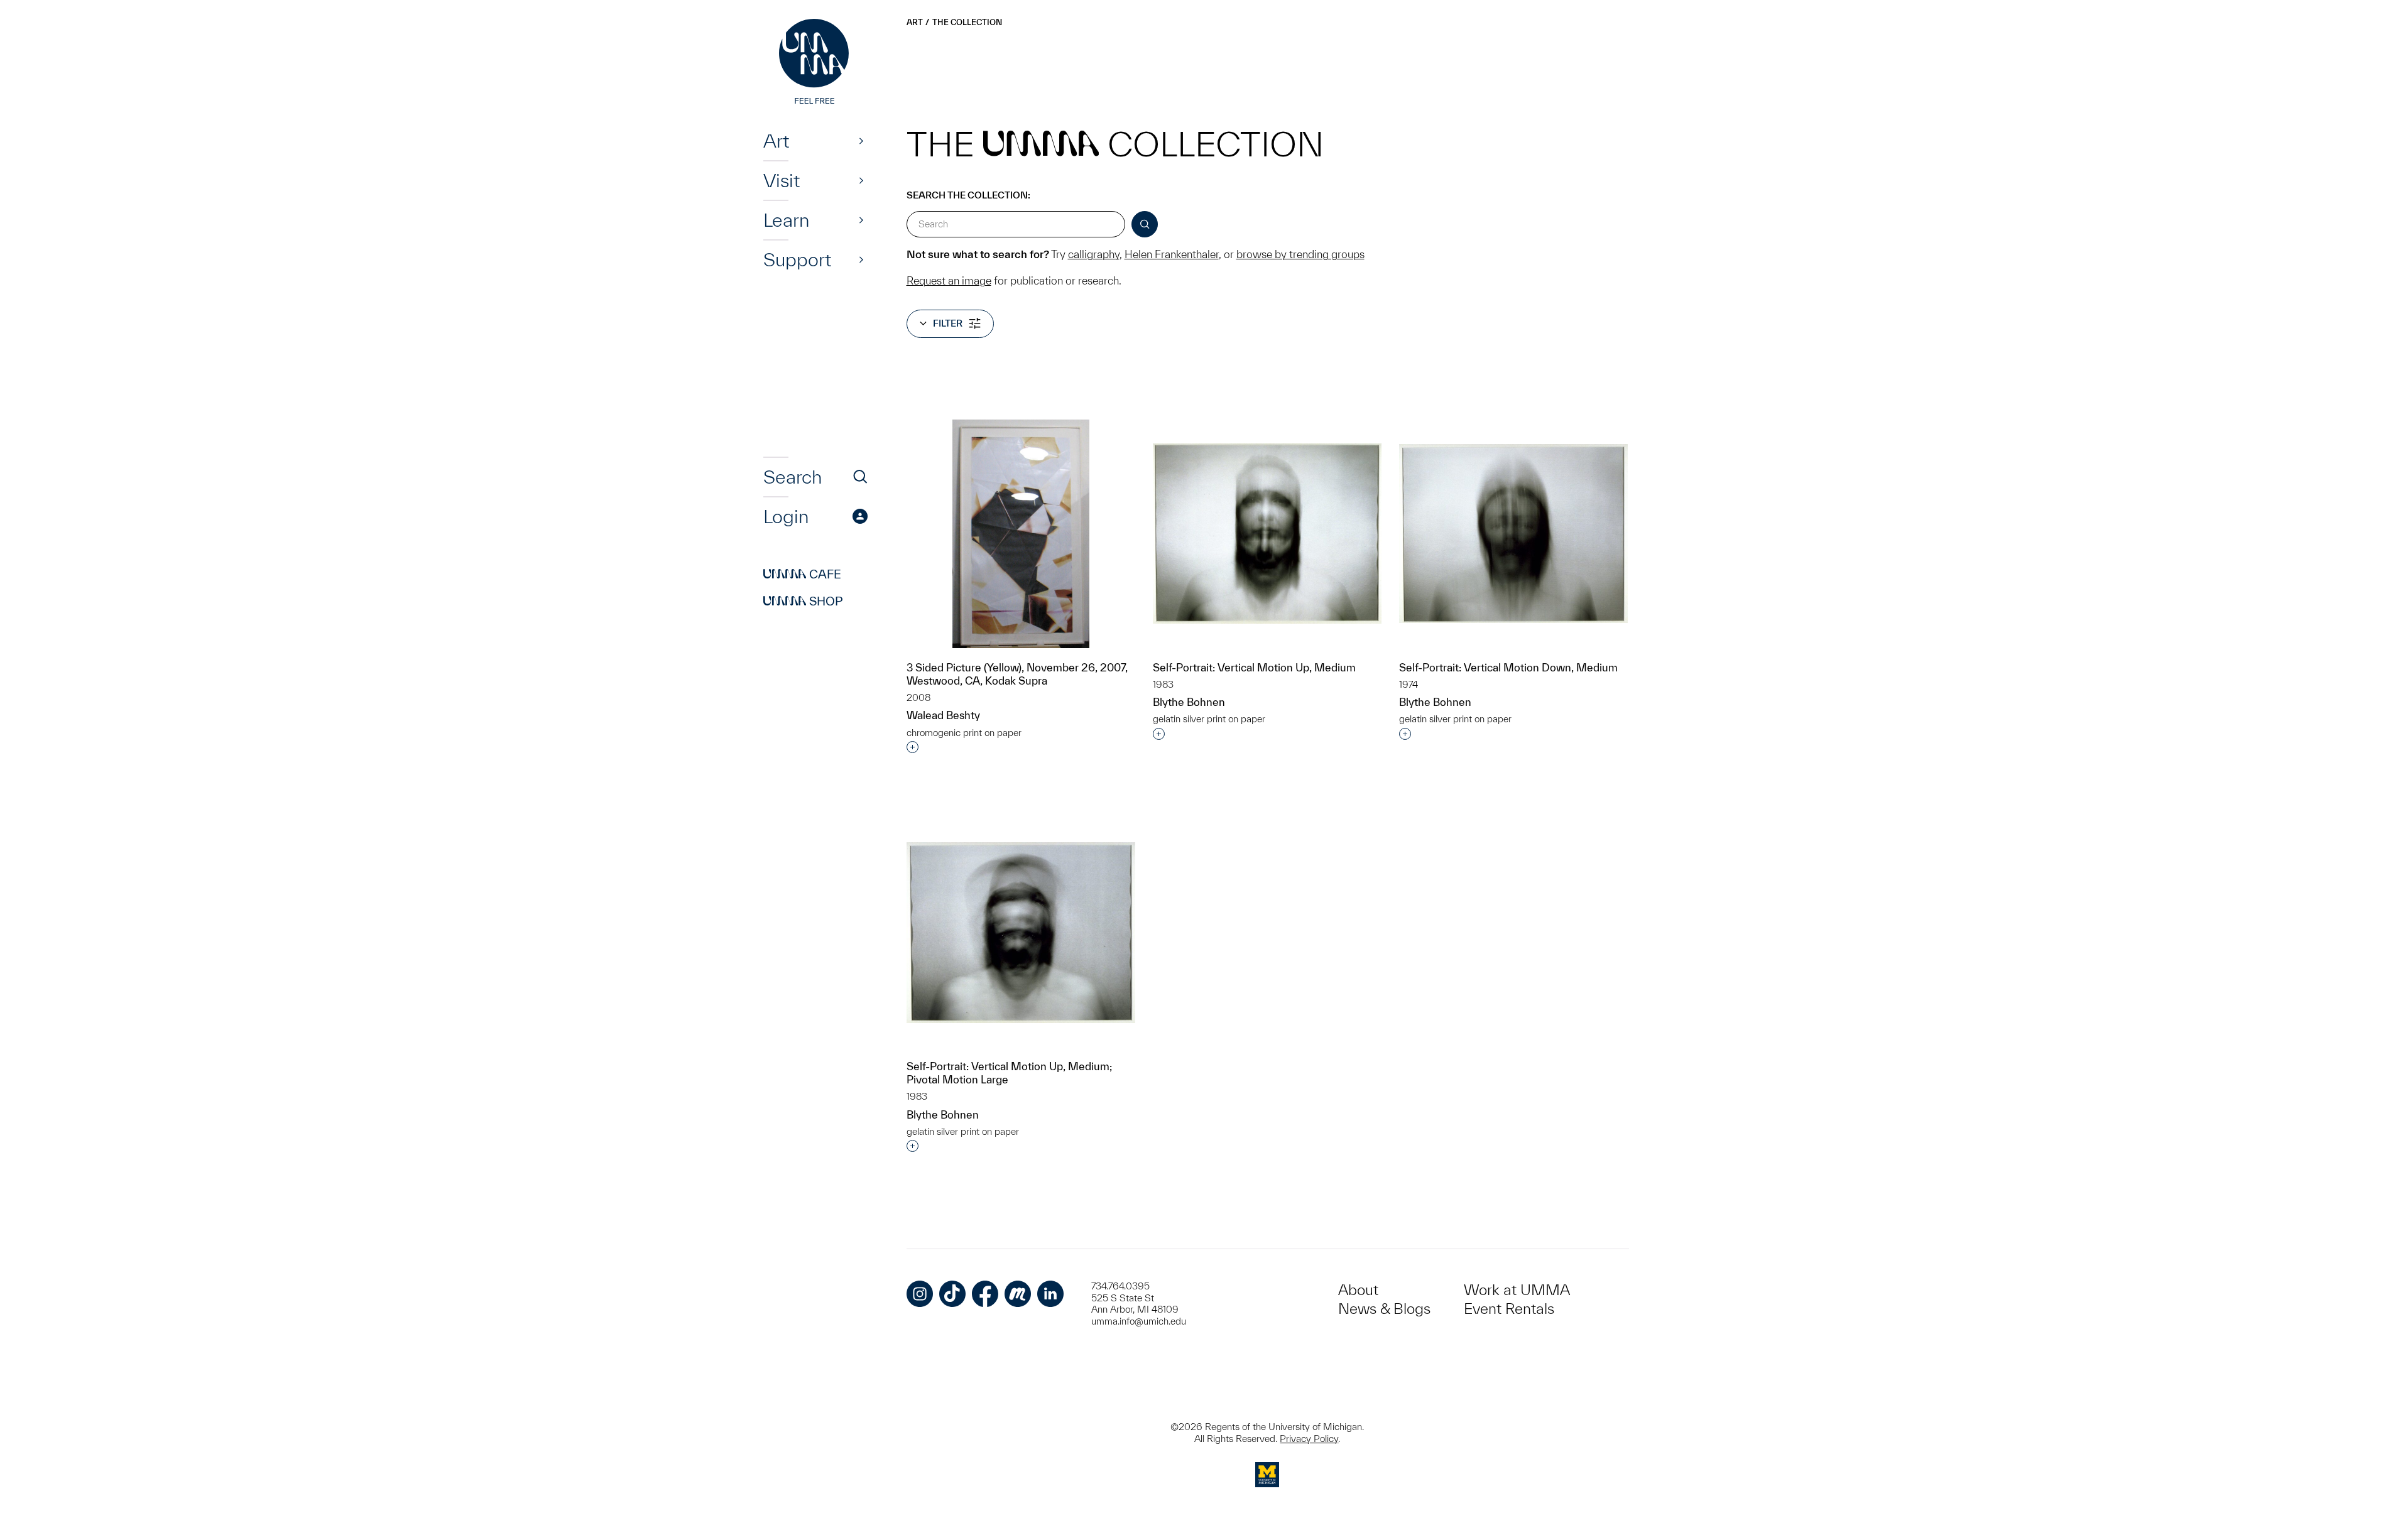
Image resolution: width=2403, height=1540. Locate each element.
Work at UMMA (1517, 1290)
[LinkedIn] (1050, 1294)
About (1358, 1290)
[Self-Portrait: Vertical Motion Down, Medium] (1513, 534)
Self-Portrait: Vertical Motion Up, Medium (1254, 667)
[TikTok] (952, 1294)
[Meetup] (1018, 1294)
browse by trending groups (1300, 254)
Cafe (802, 574)
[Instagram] (920, 1294)
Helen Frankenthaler (1172, 254)
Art (776, 141)
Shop (803, 601)
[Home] (815, 63)
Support (797, 259)
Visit (782, 180)
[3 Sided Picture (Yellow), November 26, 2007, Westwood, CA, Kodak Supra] (1021, 534)
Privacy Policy (1309, 1439)
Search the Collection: (968, 195)
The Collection (967, 22)
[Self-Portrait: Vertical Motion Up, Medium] (1267, 534)
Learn (786, 220)
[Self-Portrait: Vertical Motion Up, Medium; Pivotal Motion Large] (1021, 933)
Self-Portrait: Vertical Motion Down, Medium (1508, 667)
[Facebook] (985, 1294)
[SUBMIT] (1145, 224)
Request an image (949, 280)
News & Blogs (1384, 1309)
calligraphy (1094, 254)
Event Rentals (1509, 1309)
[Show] (861, 141)
